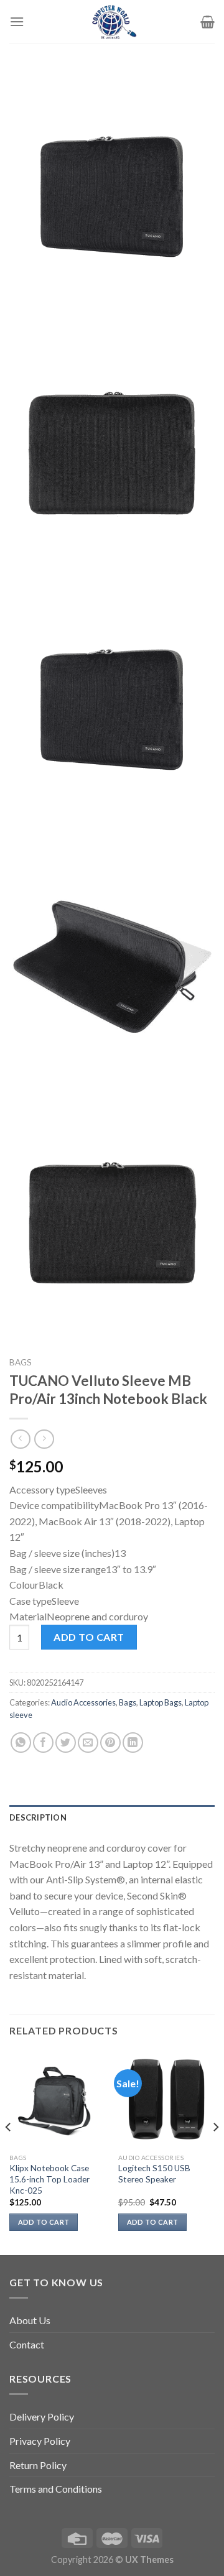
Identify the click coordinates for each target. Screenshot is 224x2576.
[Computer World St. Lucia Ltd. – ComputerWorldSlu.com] (112, 22)
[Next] (215, 2152)
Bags (21, 1362)
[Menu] (17, 21)
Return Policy (38, 2465)
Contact (27, 2344)
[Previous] (9, 2152)
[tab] (112, 1817)
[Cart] (208, 22)
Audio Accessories (83, 1702)
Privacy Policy (40, 2441)
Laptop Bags (161, 1702)
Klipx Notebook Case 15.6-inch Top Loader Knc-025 (49, 2179)
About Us (30, 2320)
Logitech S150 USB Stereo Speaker (154, 2174)
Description (38, 1817)
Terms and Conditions (56, 2489)
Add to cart (89, 1637)
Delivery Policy (42, 2417)
